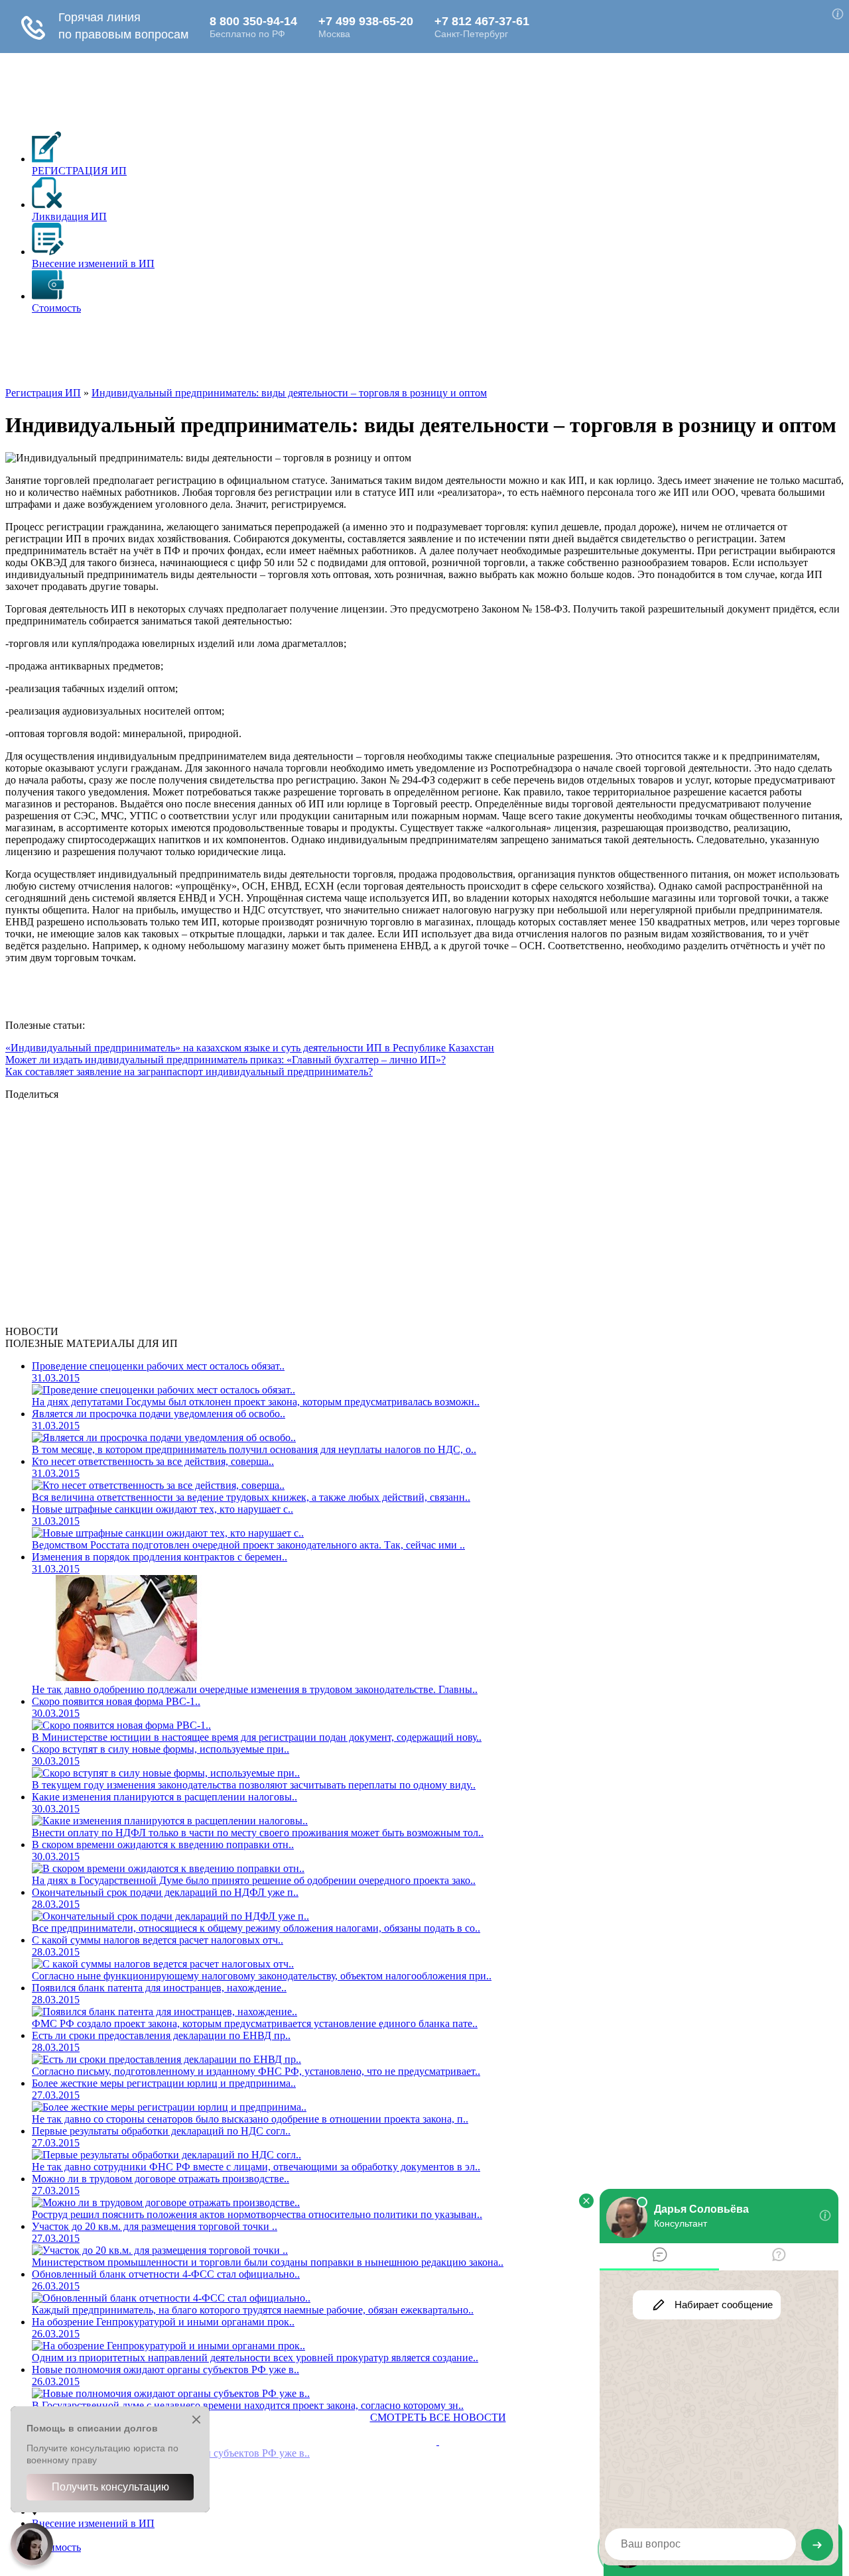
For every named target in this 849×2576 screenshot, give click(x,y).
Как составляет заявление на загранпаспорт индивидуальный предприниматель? (189, 1072)
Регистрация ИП (43, 393)
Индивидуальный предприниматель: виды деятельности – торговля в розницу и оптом (289, 393)
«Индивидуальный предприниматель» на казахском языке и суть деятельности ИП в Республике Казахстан (250, 1048)
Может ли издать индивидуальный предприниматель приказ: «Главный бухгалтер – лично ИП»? (226, 1060)
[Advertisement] (247, 355)
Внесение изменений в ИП (93, 2523)
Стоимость (56, 2547)
